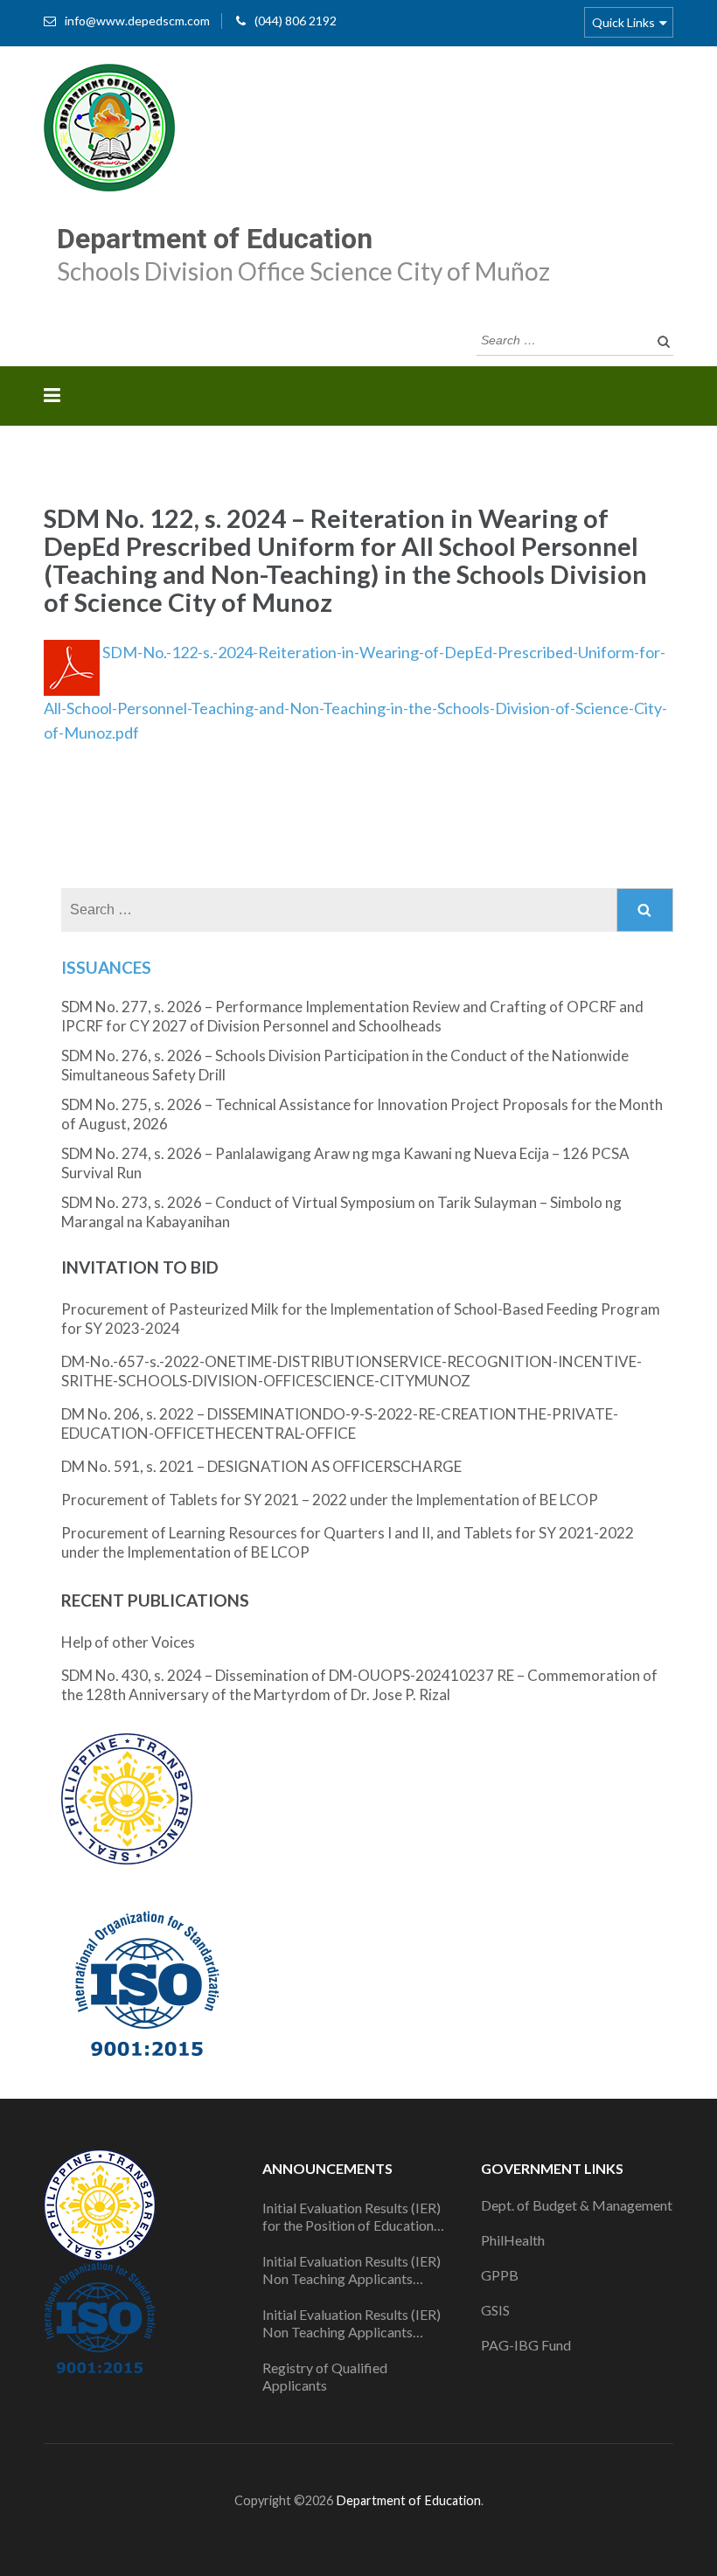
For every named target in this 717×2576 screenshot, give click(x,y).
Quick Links (623, 22)
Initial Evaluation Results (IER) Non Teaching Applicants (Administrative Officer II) (352, 2323)
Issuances (106, 967)
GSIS (495, 2310)
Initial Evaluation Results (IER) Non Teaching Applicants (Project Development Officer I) (358, 2270)
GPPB (500, 2275)
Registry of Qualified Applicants (325, 2376)
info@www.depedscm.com (137, 21)
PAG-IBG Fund (526, 2345)
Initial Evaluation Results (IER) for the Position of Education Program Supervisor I (352, 2217)
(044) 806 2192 (296, 21)
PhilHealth (513, 2240)
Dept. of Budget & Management (577, 2205)
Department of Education (215, 239)
